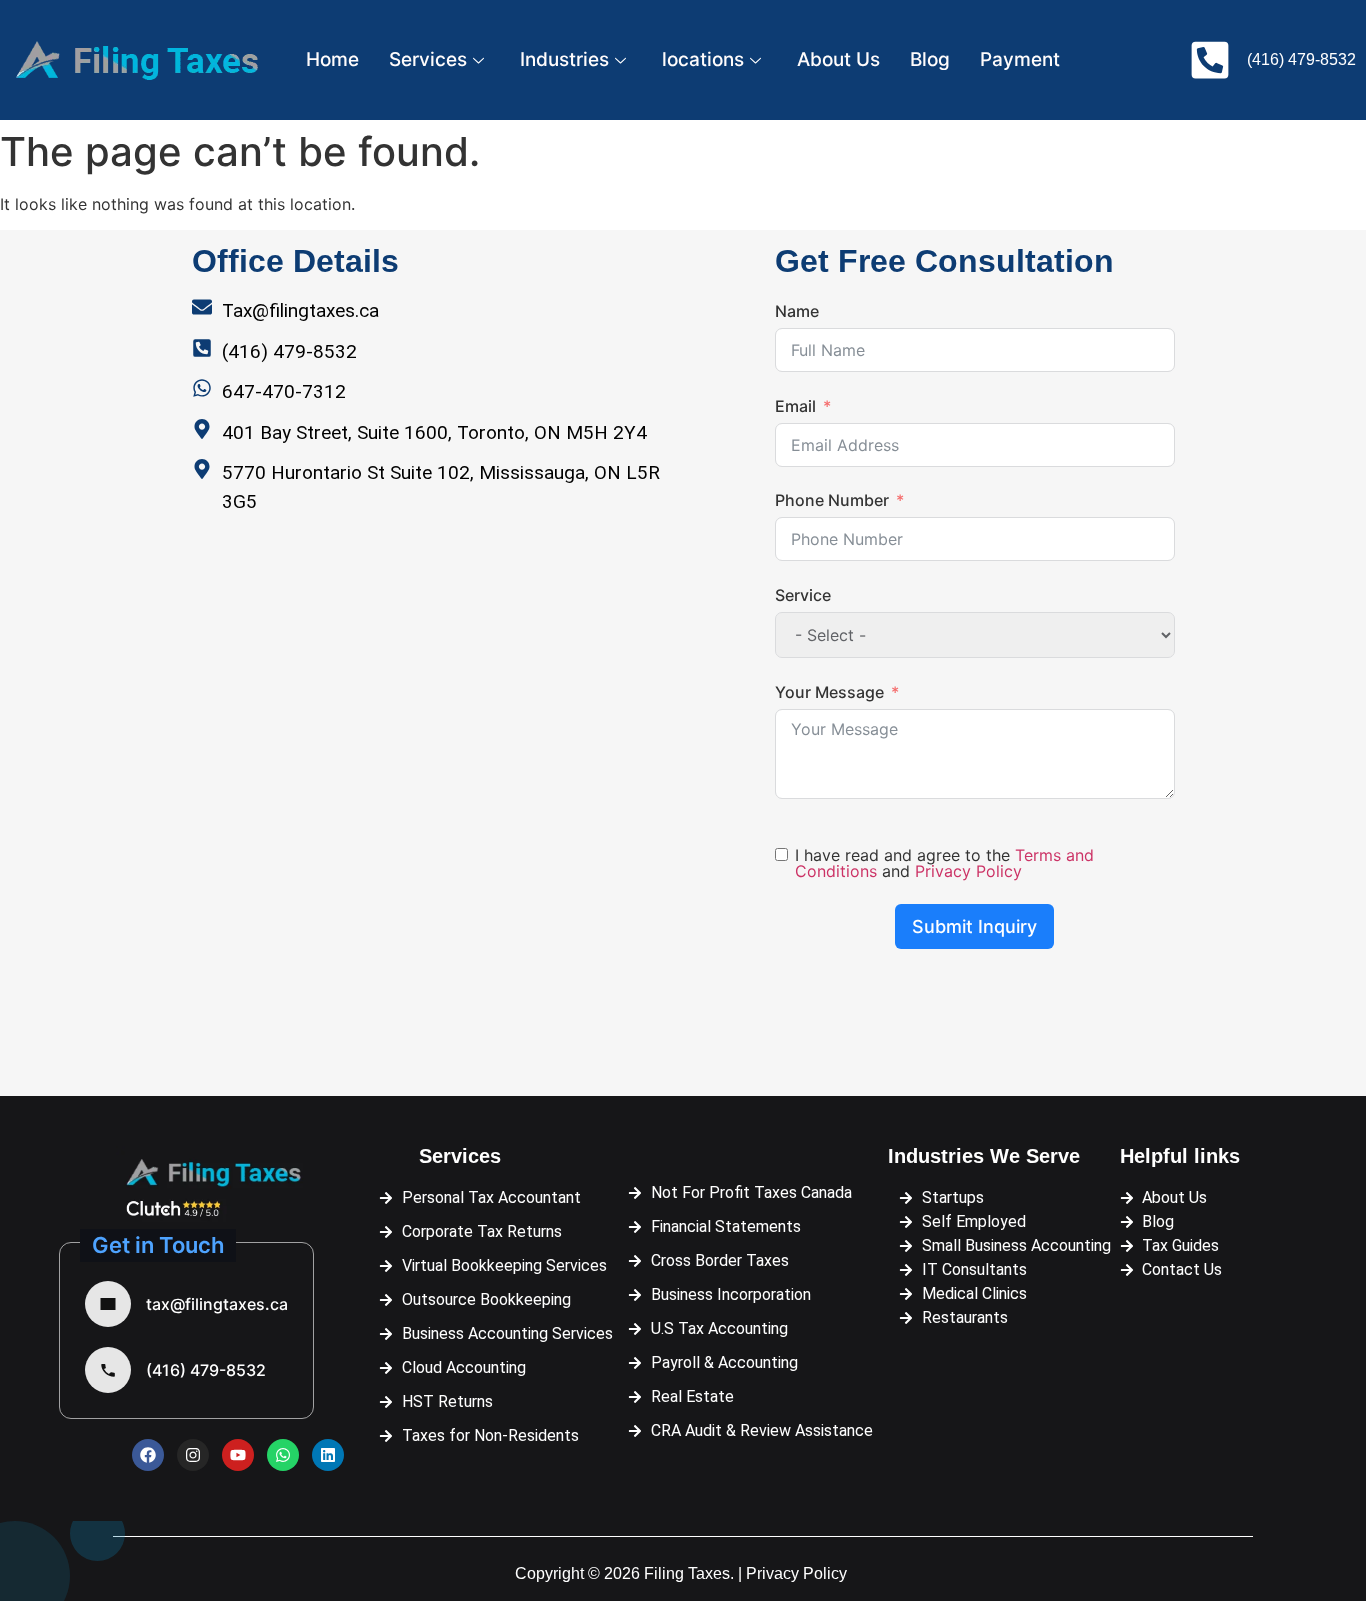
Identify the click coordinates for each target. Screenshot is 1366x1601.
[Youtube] (238, 1455)
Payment (1020, 59)
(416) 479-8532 (206, 1370)
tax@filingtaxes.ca (217, 1304)
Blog (930, 59)
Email (795, 406)
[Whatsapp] (283, 1455)
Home (332, 59)
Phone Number (832, 500)
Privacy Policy (968, 871)
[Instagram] (193, 1455)
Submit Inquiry (974, 926)
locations (703, 59)
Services (428, 59)
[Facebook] (148, 1455)
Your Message (829, 692)
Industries (564, 59)
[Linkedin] (328, 1455)
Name (797, 311)
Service (803, 595)
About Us (838, 59)
